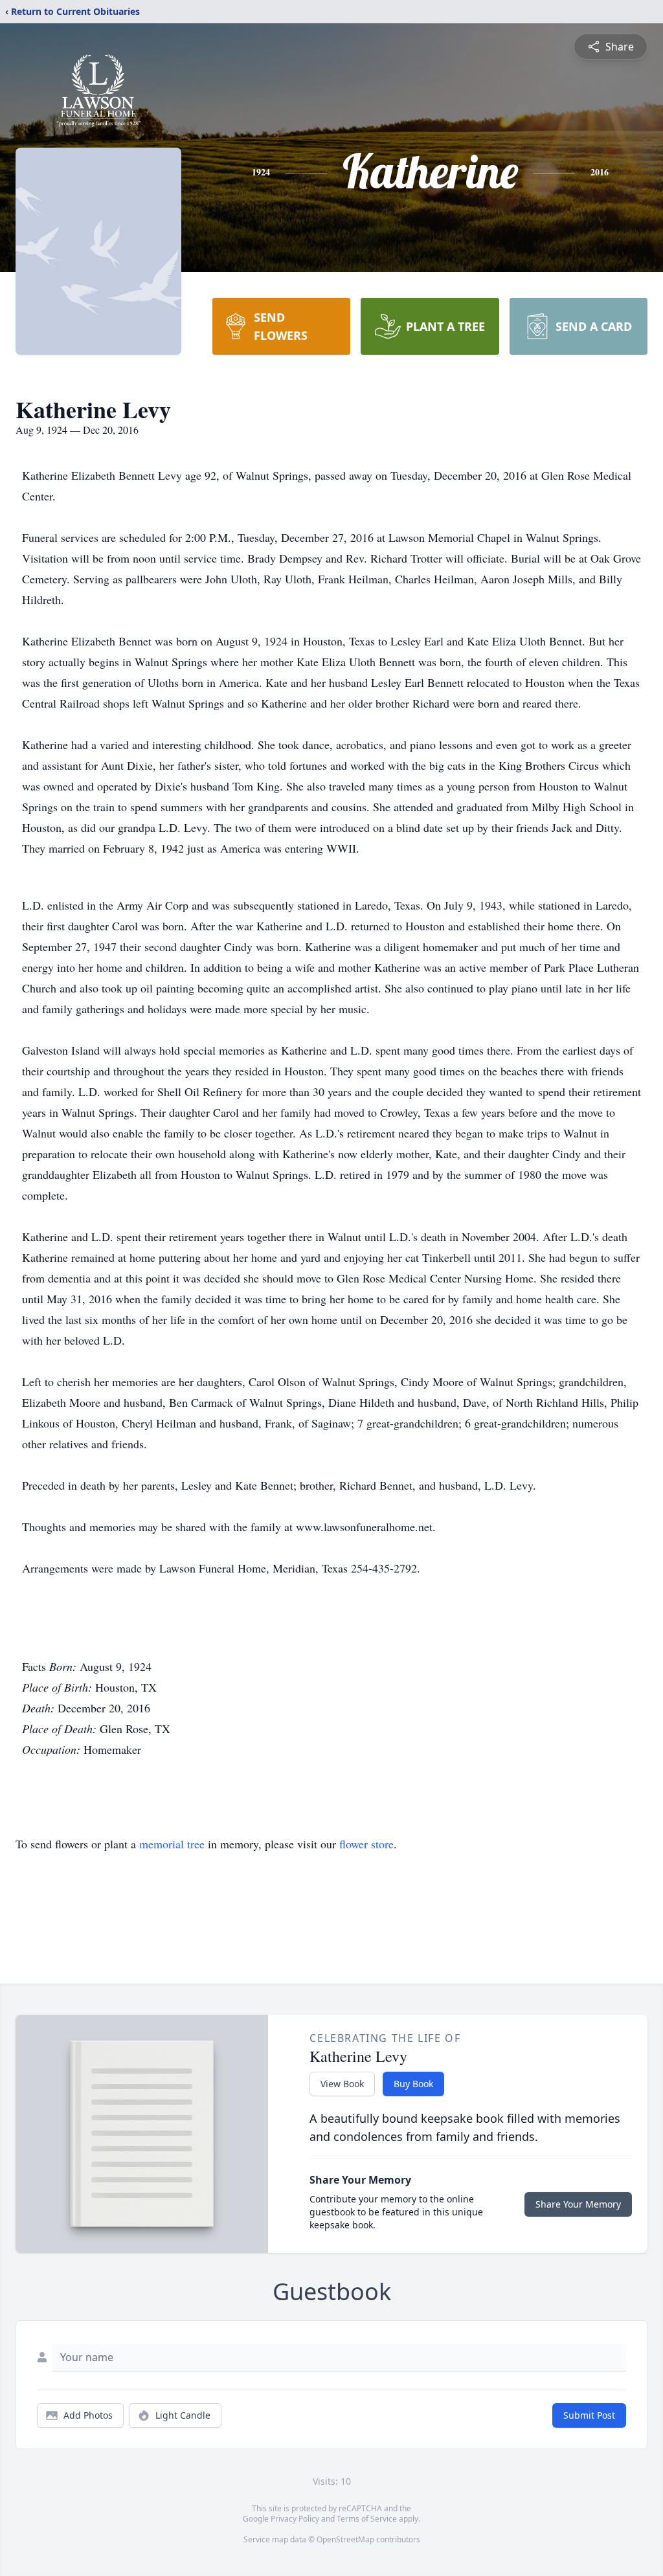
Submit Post (589, 2415)
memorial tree (172, 1844)
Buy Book (413, 2084)
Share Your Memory (578, 2204)
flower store (366, 1844)
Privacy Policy (295, 2519)
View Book (342, 2084)
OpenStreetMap (345, 2539)
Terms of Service (367, 2519)
